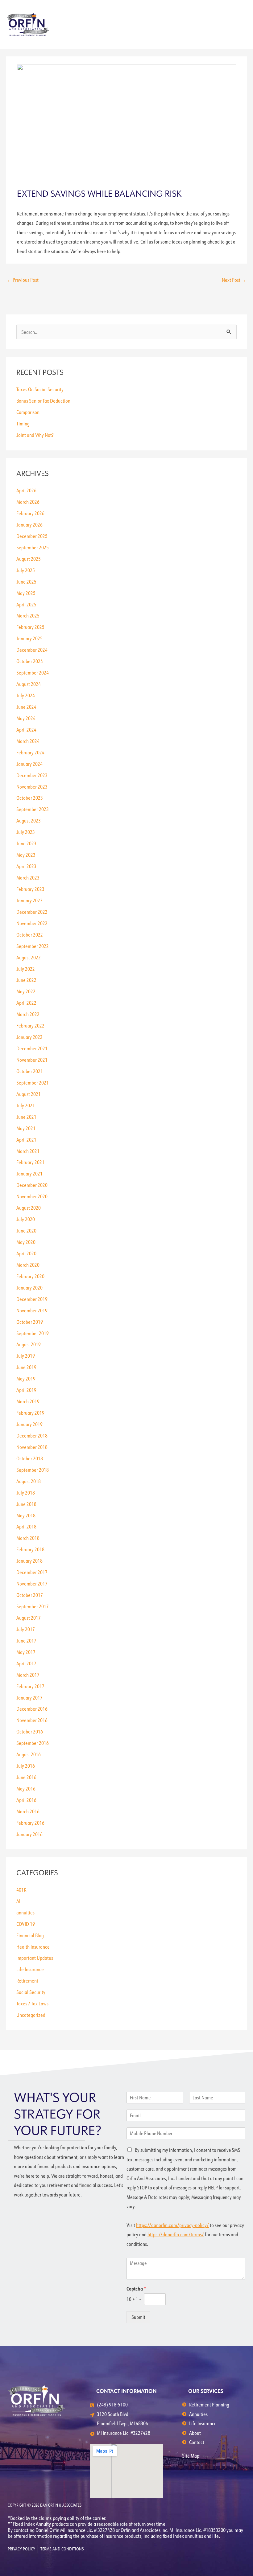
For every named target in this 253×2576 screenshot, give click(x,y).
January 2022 (29, 1037)
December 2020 (32, 1185)
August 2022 (29, 957)
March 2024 (28, 741)
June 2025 (26, 582)
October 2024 (30, 661)
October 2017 (30, 1595)
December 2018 (32, 1436)
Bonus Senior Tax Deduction (43, 401)
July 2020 (26, 1219)
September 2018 (33, 1470)
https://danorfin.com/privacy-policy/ (172, 2225)
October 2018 (30, 1458)
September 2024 (33, 673)
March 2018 (28, 1538)
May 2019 (26, 1378)
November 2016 (32, 1720)
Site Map (191, 2456)
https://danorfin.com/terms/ (176, 2234)
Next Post (234, 280)
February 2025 (30, 627)
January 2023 (29, 900)
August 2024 (29, 684)
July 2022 (26, 969)
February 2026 (30, 513)
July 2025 (26, 570)
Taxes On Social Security (40, 389)
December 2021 (32, 1048)
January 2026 (29, 525)
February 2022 (30, 1025)
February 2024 (30, 752)
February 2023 (30, 889)
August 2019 (29, 1344)
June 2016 (26, 1777)
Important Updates (35, 1958)
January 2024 (29, 764)
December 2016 (32, 1709)
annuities (25, 1912)
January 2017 (29, 1698)
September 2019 (33, 1333)
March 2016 (28, 1811)
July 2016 (26, 1766)
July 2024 (26, 695)
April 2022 (26, 1003)
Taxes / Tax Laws (32, 2003)
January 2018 (29, 1561)
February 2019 (30, 1413)
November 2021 (32, 1060)
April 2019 (26, 1390)
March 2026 (28, 502)
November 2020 (32, 1196)
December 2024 (32, 650)
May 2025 (26, 593)
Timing (23, 423)
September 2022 (33, 946)
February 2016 (30, 1823)
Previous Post (23, 280)
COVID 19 (26, 1924)
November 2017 (32, 1583)
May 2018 (26, 1515)
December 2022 (32, 912)
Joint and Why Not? (35, 435)
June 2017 (26, 1641)
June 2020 (26, 1231)
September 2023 (33, 809)
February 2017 (30, 1686)
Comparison (28, 412)
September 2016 (33, 1743)
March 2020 (28, 1265)
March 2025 (28, 615)
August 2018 (29, 1481)
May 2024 (26, 718)
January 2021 (29, 1173)
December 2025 (32, 536)
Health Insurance (33, 1947)
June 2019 (26, 1367)
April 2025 (26, 604)
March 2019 (28, 1401)
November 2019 (32, 1310)
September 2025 (33, 547)
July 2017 (26, 1629)
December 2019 (32, 1299)
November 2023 (32, 787)
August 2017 (29, 1618)
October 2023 (30, 798)
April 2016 (26, 1800)
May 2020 (26, 1242)
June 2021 (26, 1117)
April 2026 (26, 490)
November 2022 (32, 923)
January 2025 (29, 638)
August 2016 (29, 1754)
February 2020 (30, 1276)
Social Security (31, 1992)
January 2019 (29, 1424)
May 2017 (26, 1652)
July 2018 (26, 1493)
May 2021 (26, 1128)
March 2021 (28, 1151)
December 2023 (32, 775)
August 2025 (29, 559)
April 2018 (26, 1526)
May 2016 (26, 1788)
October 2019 (30, 1322)
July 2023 (26, 832)
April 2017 (26, 1663)
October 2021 (30, 1071)
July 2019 (26, 1356)
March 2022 (28, 1014)
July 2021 (26, 1105)
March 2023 (28, 878)
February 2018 (30, 1549)
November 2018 (32, 1447)
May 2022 (26, 991)
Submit (138, 2317)
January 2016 (29, 1834)
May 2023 (26, 855)
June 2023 (26, 843)
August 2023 (29, 820)
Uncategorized (31, 2015)
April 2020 (26, 1253)
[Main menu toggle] (240, 25)
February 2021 (30, 1162)
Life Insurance (30, 1969)
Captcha (136, 2289)
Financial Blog (30, 1935)
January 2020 (29, 1288)
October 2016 (30, 1731)
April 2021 (26, 1140)
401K (21, 1890)
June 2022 (26, 980)
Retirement (27, 1981)
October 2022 (30, 935)
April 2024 (26, 730)
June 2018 (26, 1504)
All (19, 1901)
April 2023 (26, 866)
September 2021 (33, 1083)
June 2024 (26, 707)
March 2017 (28, 1675)
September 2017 (33, 1606)
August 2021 (29, 1094)
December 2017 (32, 1572)
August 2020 (29, 1208)
